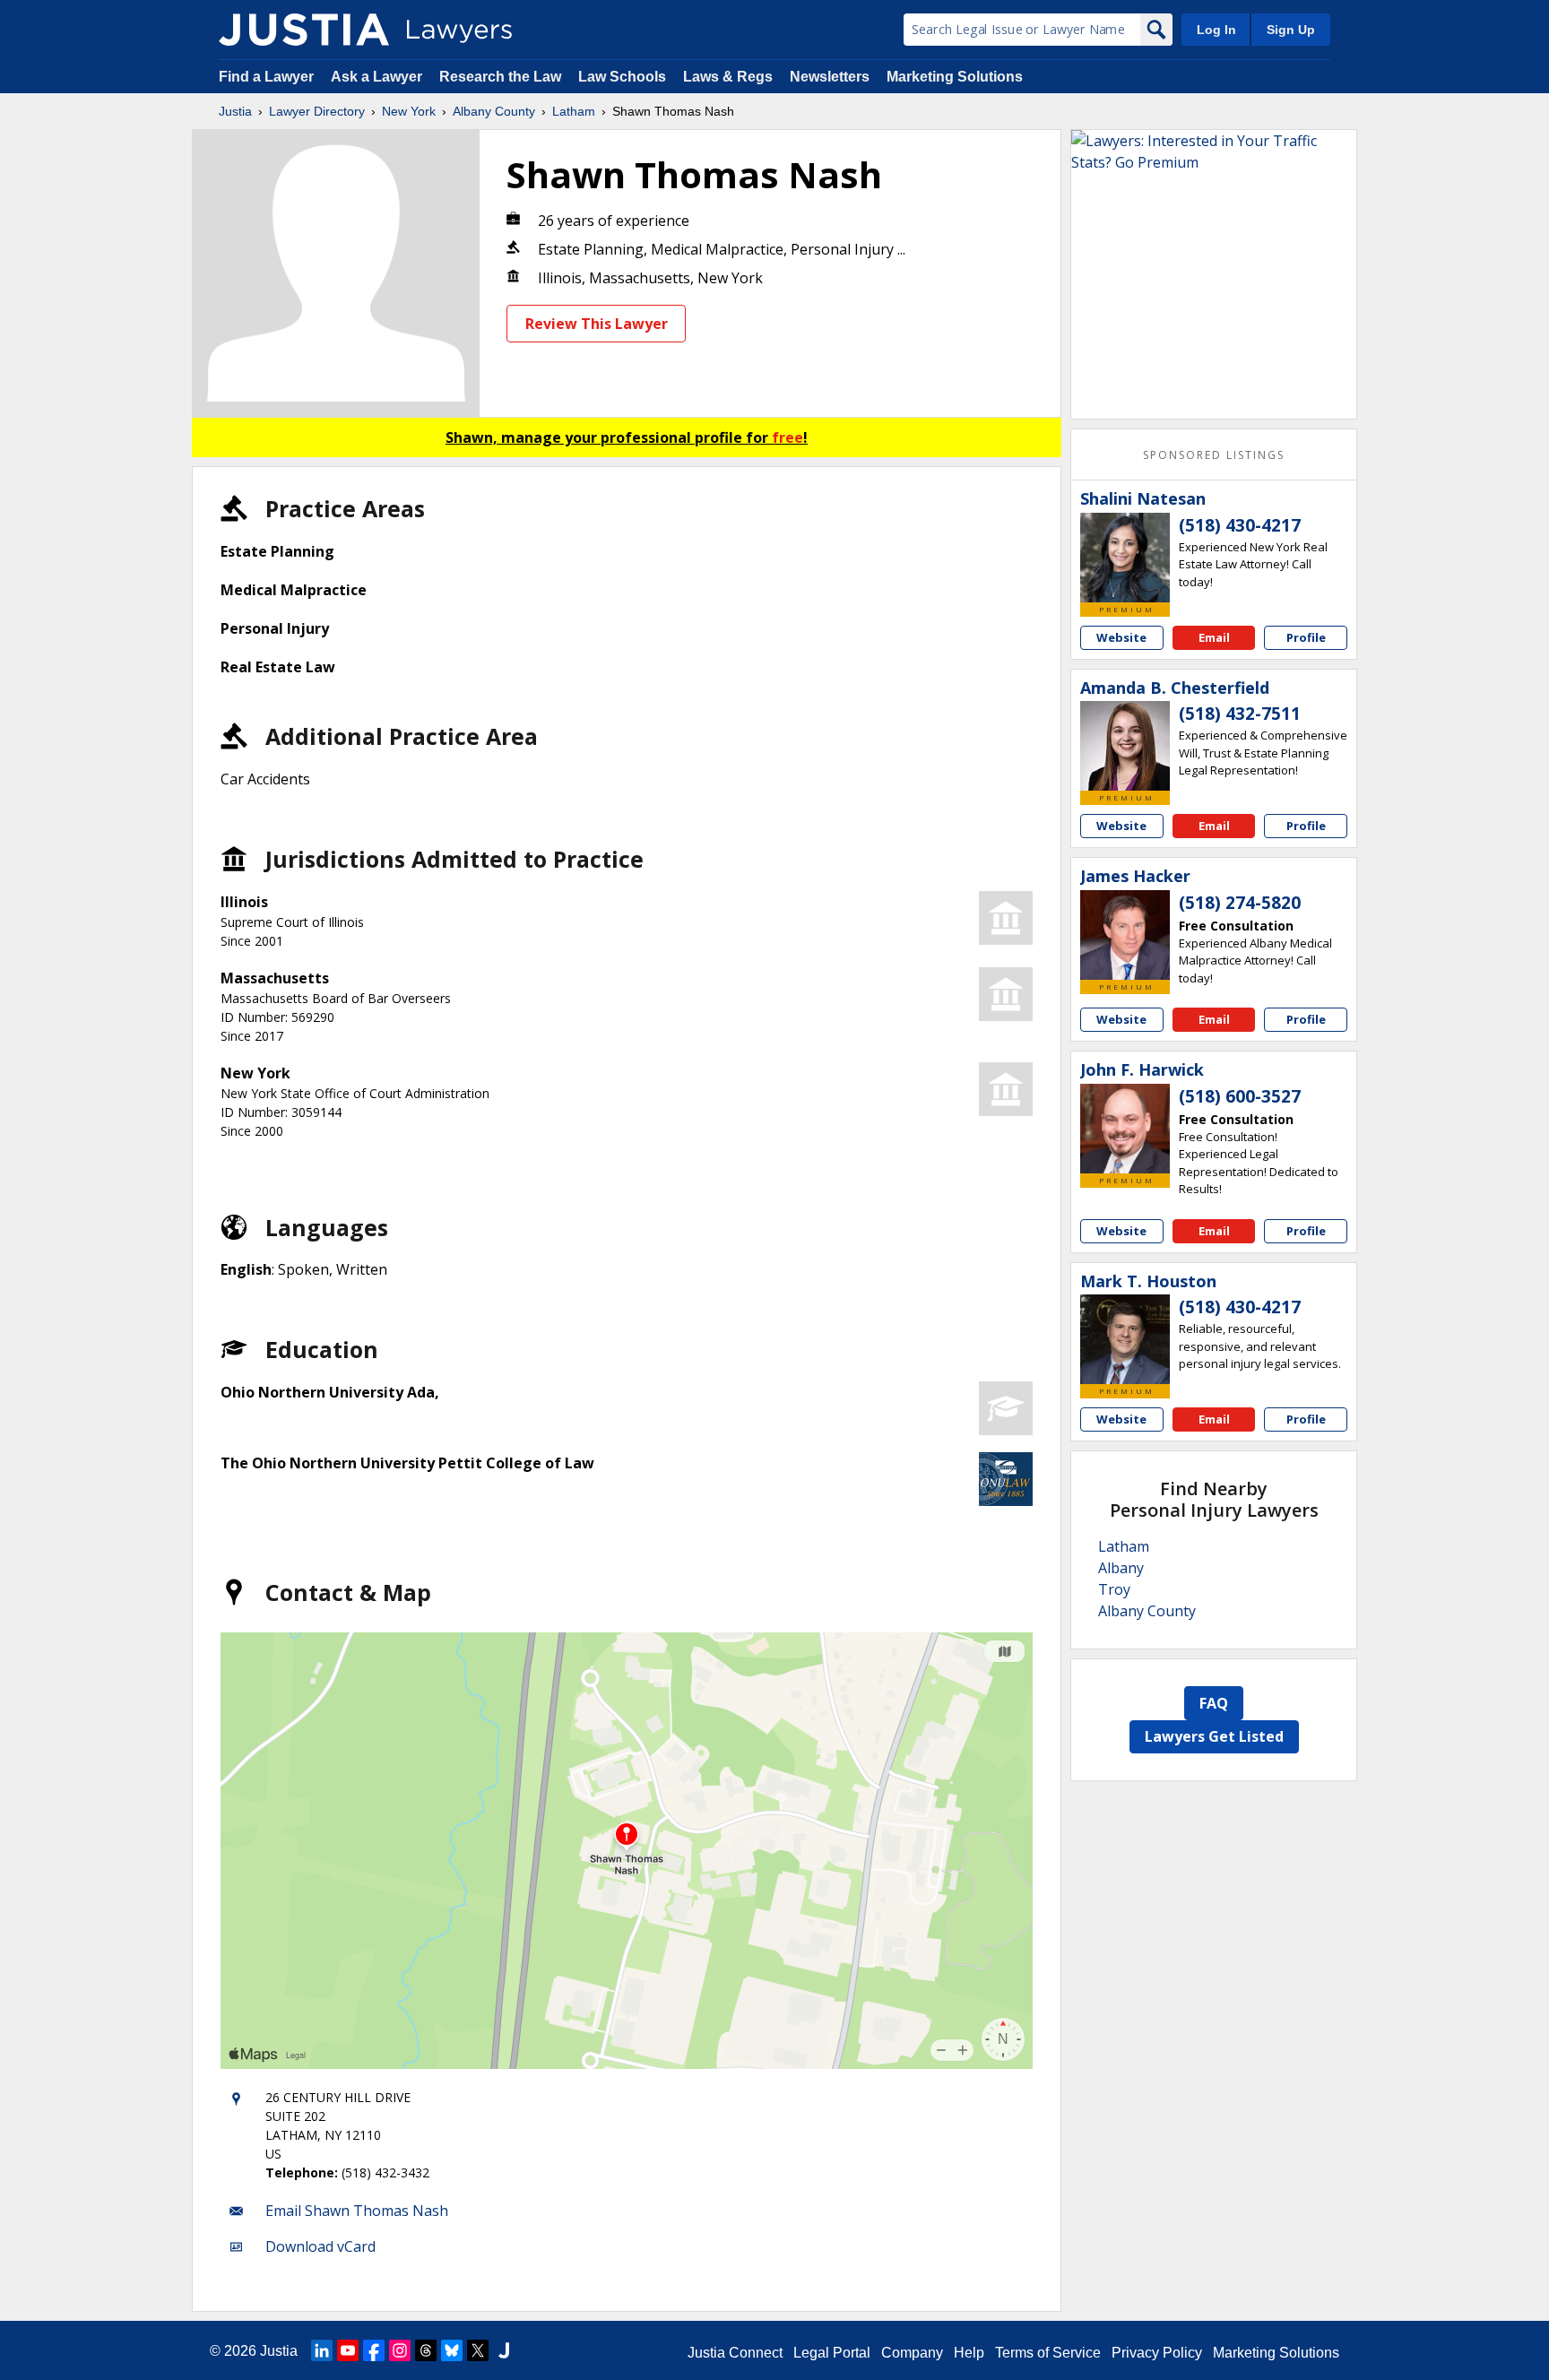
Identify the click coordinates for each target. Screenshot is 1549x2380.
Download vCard (320, 2246)
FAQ (1214, 1703)
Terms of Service (1048, 2353)
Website (1121, 637)
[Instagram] (400, 2350)
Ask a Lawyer (378, 77)
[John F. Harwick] (1125, 1129)
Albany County (494, 111)
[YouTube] (348, 2350)
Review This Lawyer (597, 324)
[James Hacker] (1125, 935)
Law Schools (622, 77)
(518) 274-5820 (1240, 903)
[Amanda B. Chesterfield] (1125, 746)
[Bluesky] (452, 2350)
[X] (478, 2350)
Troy (1114, 1589)
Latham (574, 111)
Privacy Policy (1157, 2353)
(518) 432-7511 (1240, 714)
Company (912, 2353)
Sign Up (1291, 30)
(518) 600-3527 (1240, 1096)
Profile (1306, 637)
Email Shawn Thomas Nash (357, 2211)
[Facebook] (374, 2350)
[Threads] (426, 2350)
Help (969, 2353)
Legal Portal (832, 2353)
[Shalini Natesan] (1125, 558)
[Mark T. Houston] (1125, 1339)
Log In (1216, 30)
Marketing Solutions (955, 77)
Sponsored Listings (1214, 455)
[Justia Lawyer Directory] (304, 30)
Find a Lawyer (266, 77)
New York (409, 111)
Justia (235, 111)
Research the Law (500, 77)
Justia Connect (735, 2353)
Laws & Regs (728, 77)
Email (1214, 637)
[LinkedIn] (322, 2350)
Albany (1121, 1568)
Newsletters (830, 77)
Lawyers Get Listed (1214, 1736)
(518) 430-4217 (1240, 525)
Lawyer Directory (317, 111)
